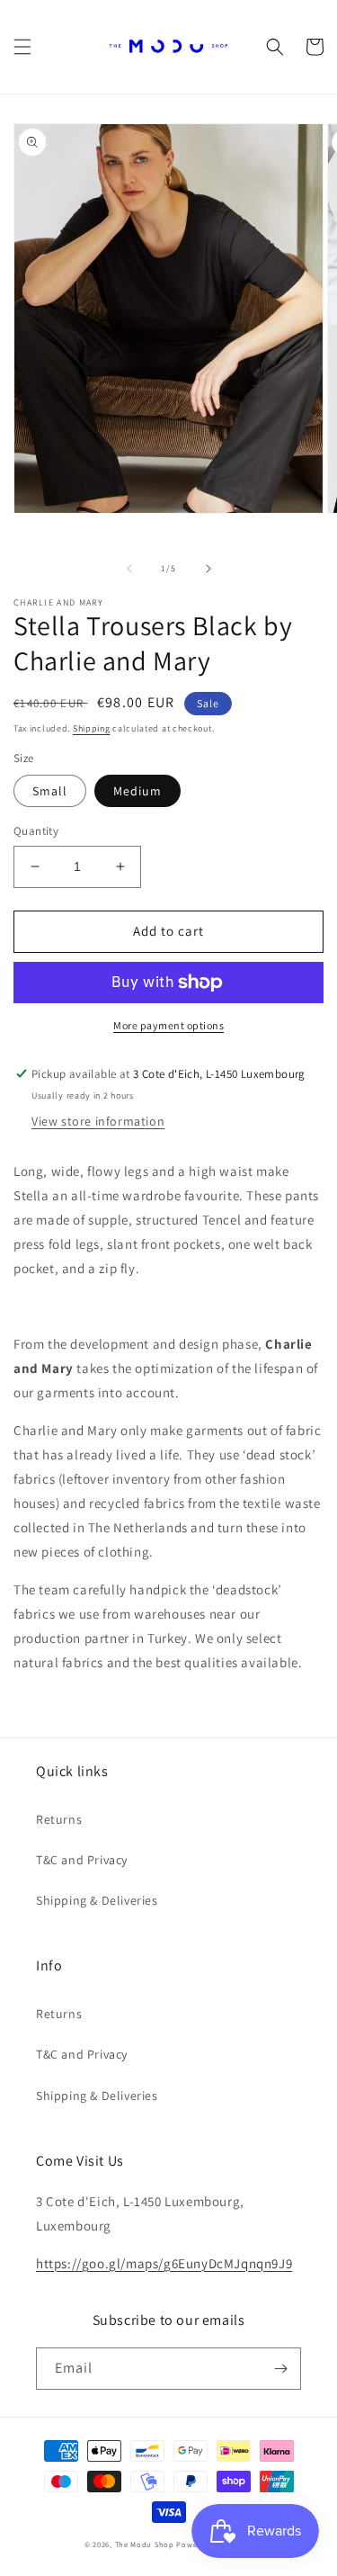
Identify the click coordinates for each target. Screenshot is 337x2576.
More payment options (168, 1025)
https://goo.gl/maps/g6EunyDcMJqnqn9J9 (164, 2263)
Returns (59, 1819)
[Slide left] (129, 569)
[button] (22, 47)
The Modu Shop (145, 2544)
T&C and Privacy (82, 1860)
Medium (137, 791)
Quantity (36, 831)
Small (50, 791)
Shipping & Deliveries (97, 1900)
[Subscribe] (280, 2369)
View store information (98, 1121)
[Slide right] (208, 569)
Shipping (92, 728)
